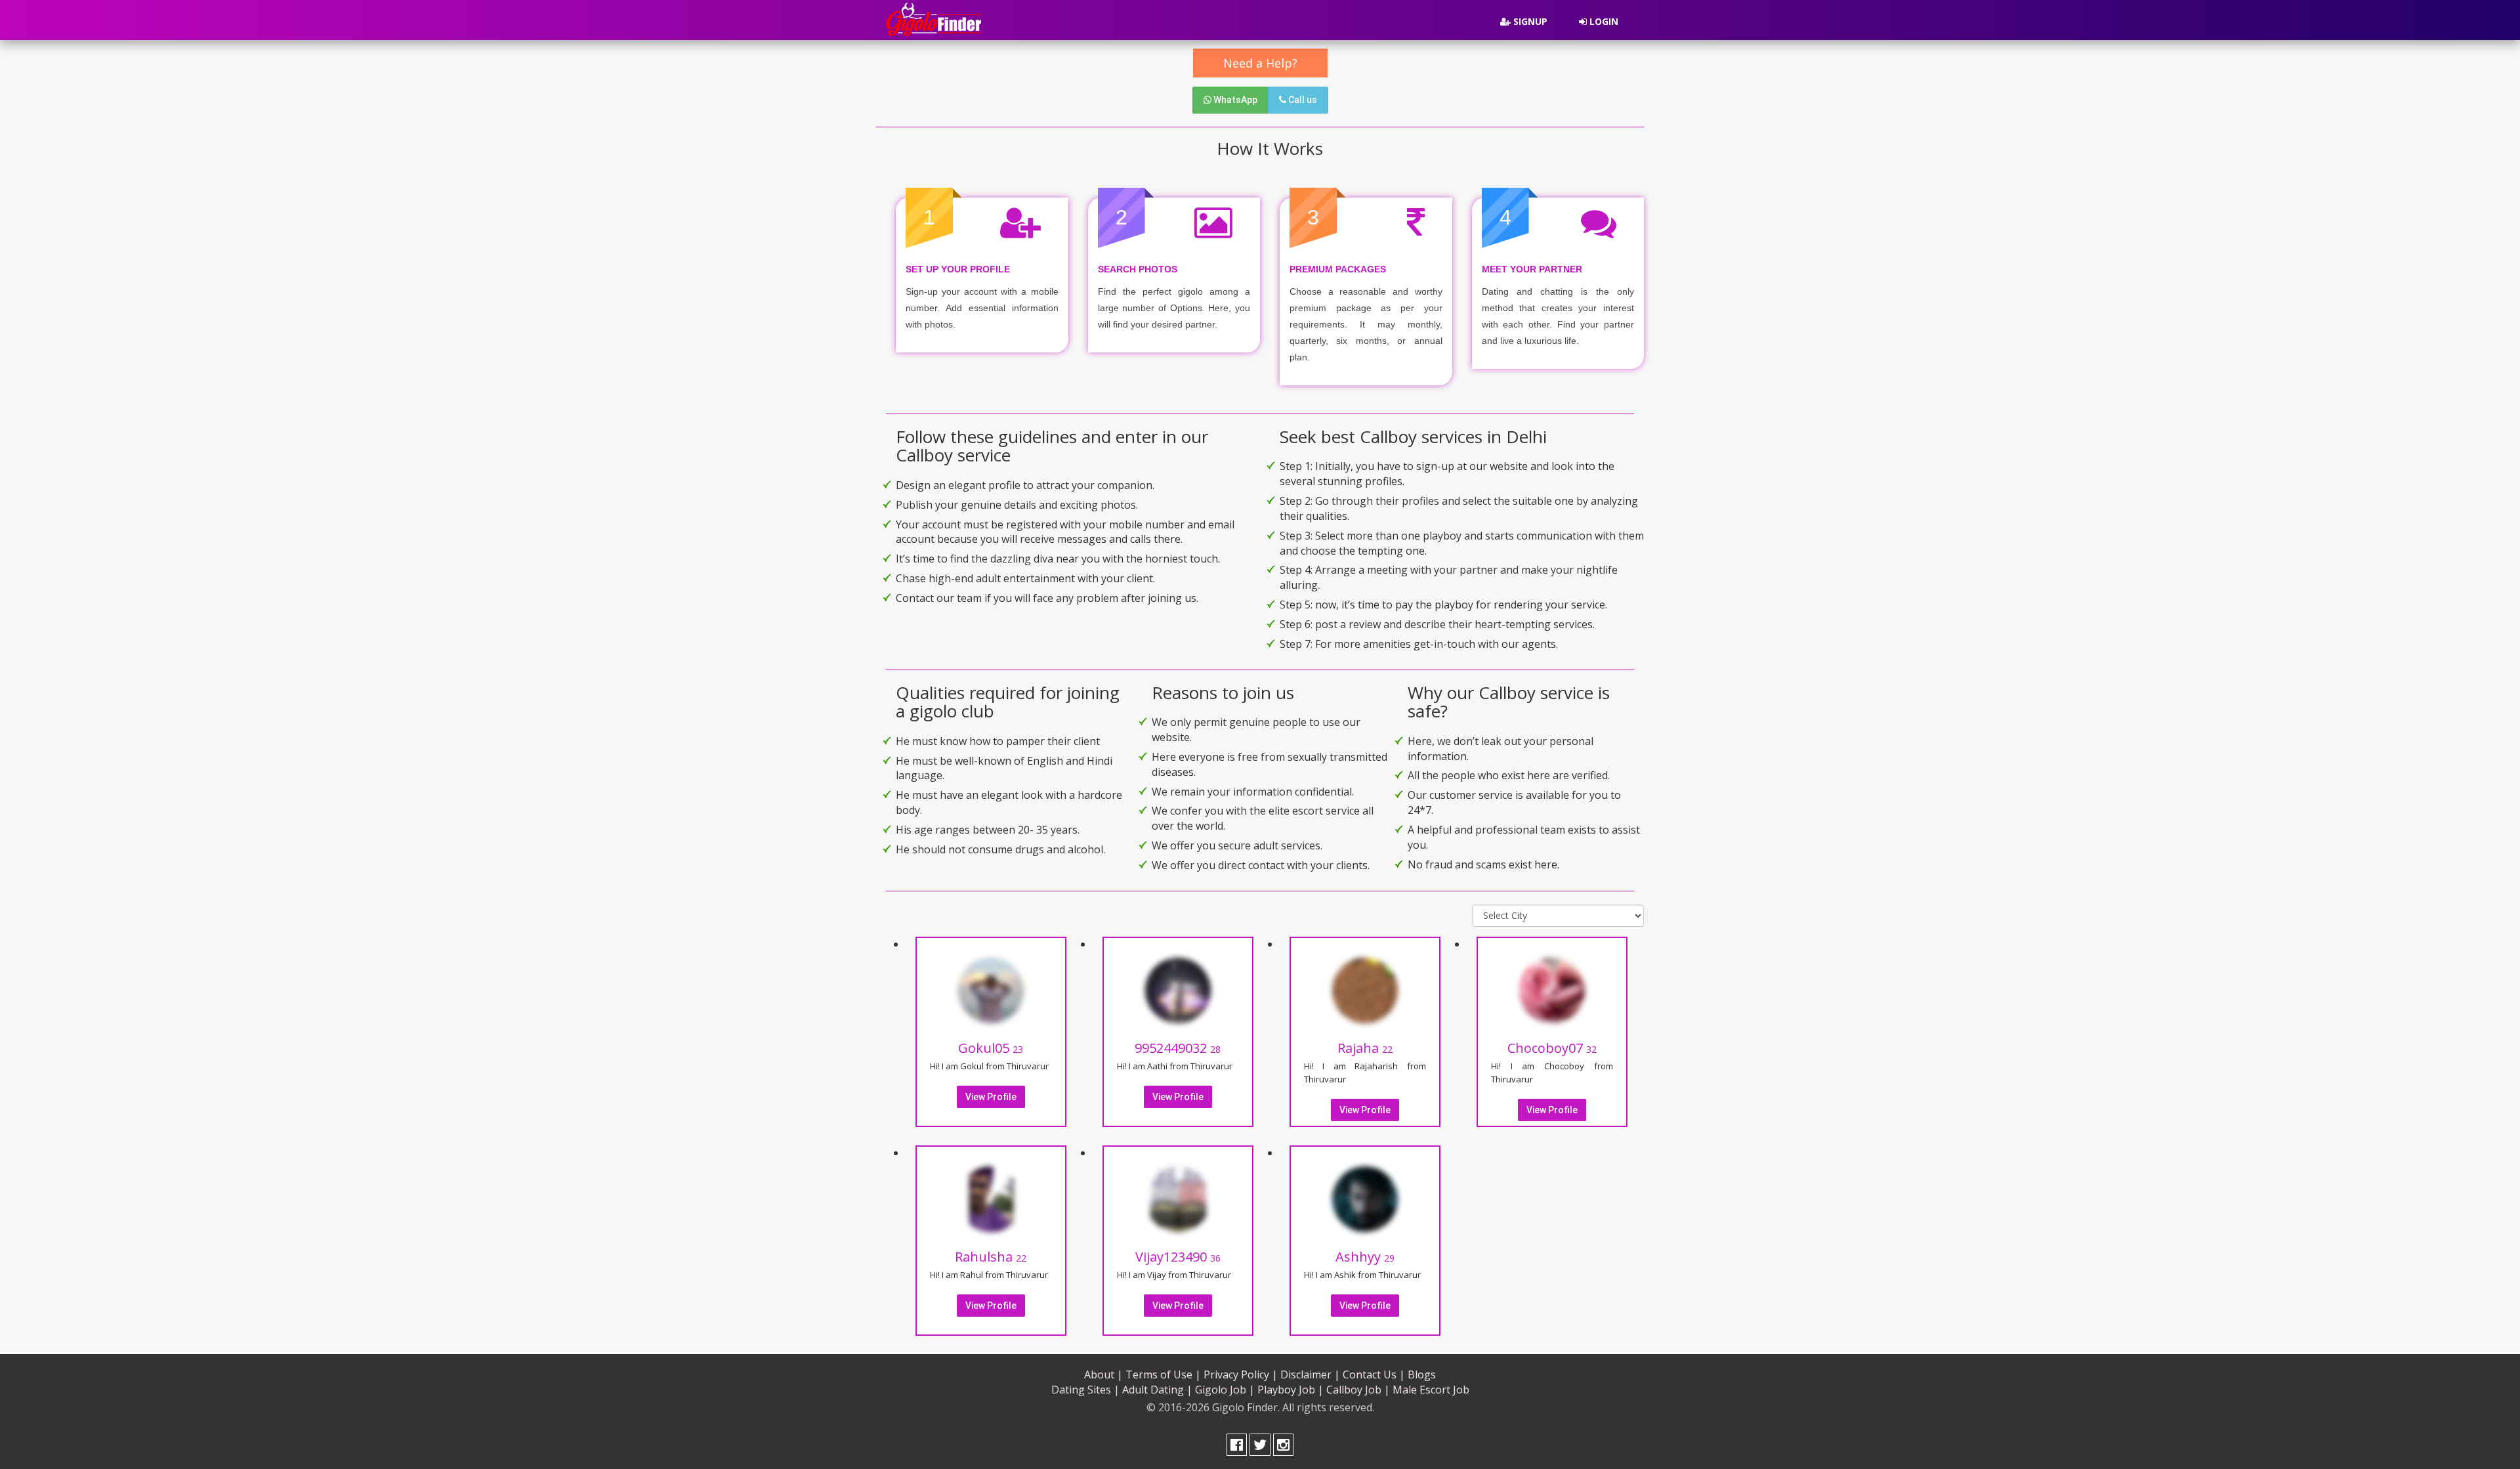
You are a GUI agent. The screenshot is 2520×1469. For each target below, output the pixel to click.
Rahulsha (991, 1257)
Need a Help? (1260, 63)
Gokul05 (991, 1048)
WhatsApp (1234, 100)
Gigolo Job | (1225, 1390)
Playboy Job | (1291, 1390)
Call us (1302, 100)
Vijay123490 (1178, 1257)
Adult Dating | (1157, 1390)
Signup (1529, 21)
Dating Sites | (1085, 1390)
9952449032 (1178, 1048)
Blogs (1422, 1374)
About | (1103, 1374)
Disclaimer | (1310, 1374)
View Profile (991, 1097)
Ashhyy (1365, 1257)
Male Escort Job (1431, 1390)
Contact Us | (1374, 1374)
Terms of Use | (1163, 1374)
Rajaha (1365, 1048)
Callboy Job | (1358, 1390)
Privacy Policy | (1241, 1374)
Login (1603, 21)
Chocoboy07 (1552, 1048)
